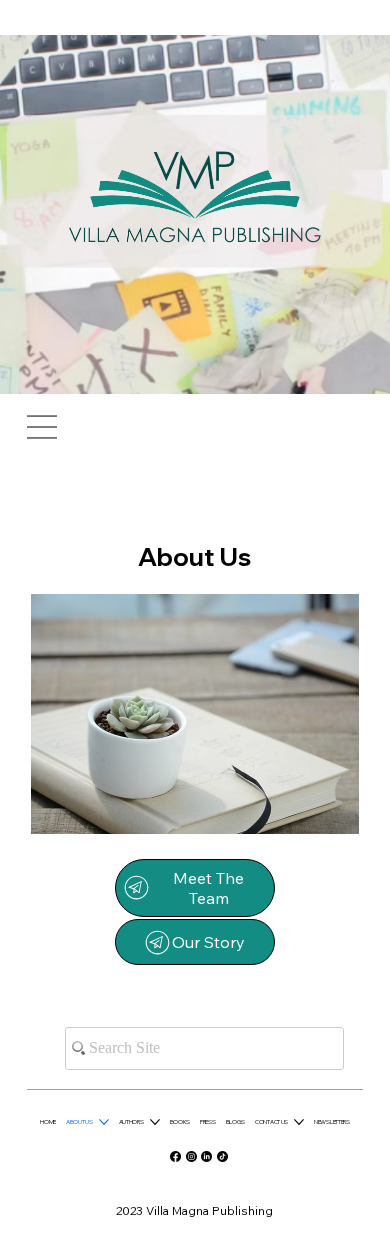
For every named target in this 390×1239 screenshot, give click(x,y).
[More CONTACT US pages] (299, 1122)
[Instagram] (191, 1156)
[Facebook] (175, 1156)
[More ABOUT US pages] (104, 1122)
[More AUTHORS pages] (155, 1122)
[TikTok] (222, 1156)
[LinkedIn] (206, 1156)
